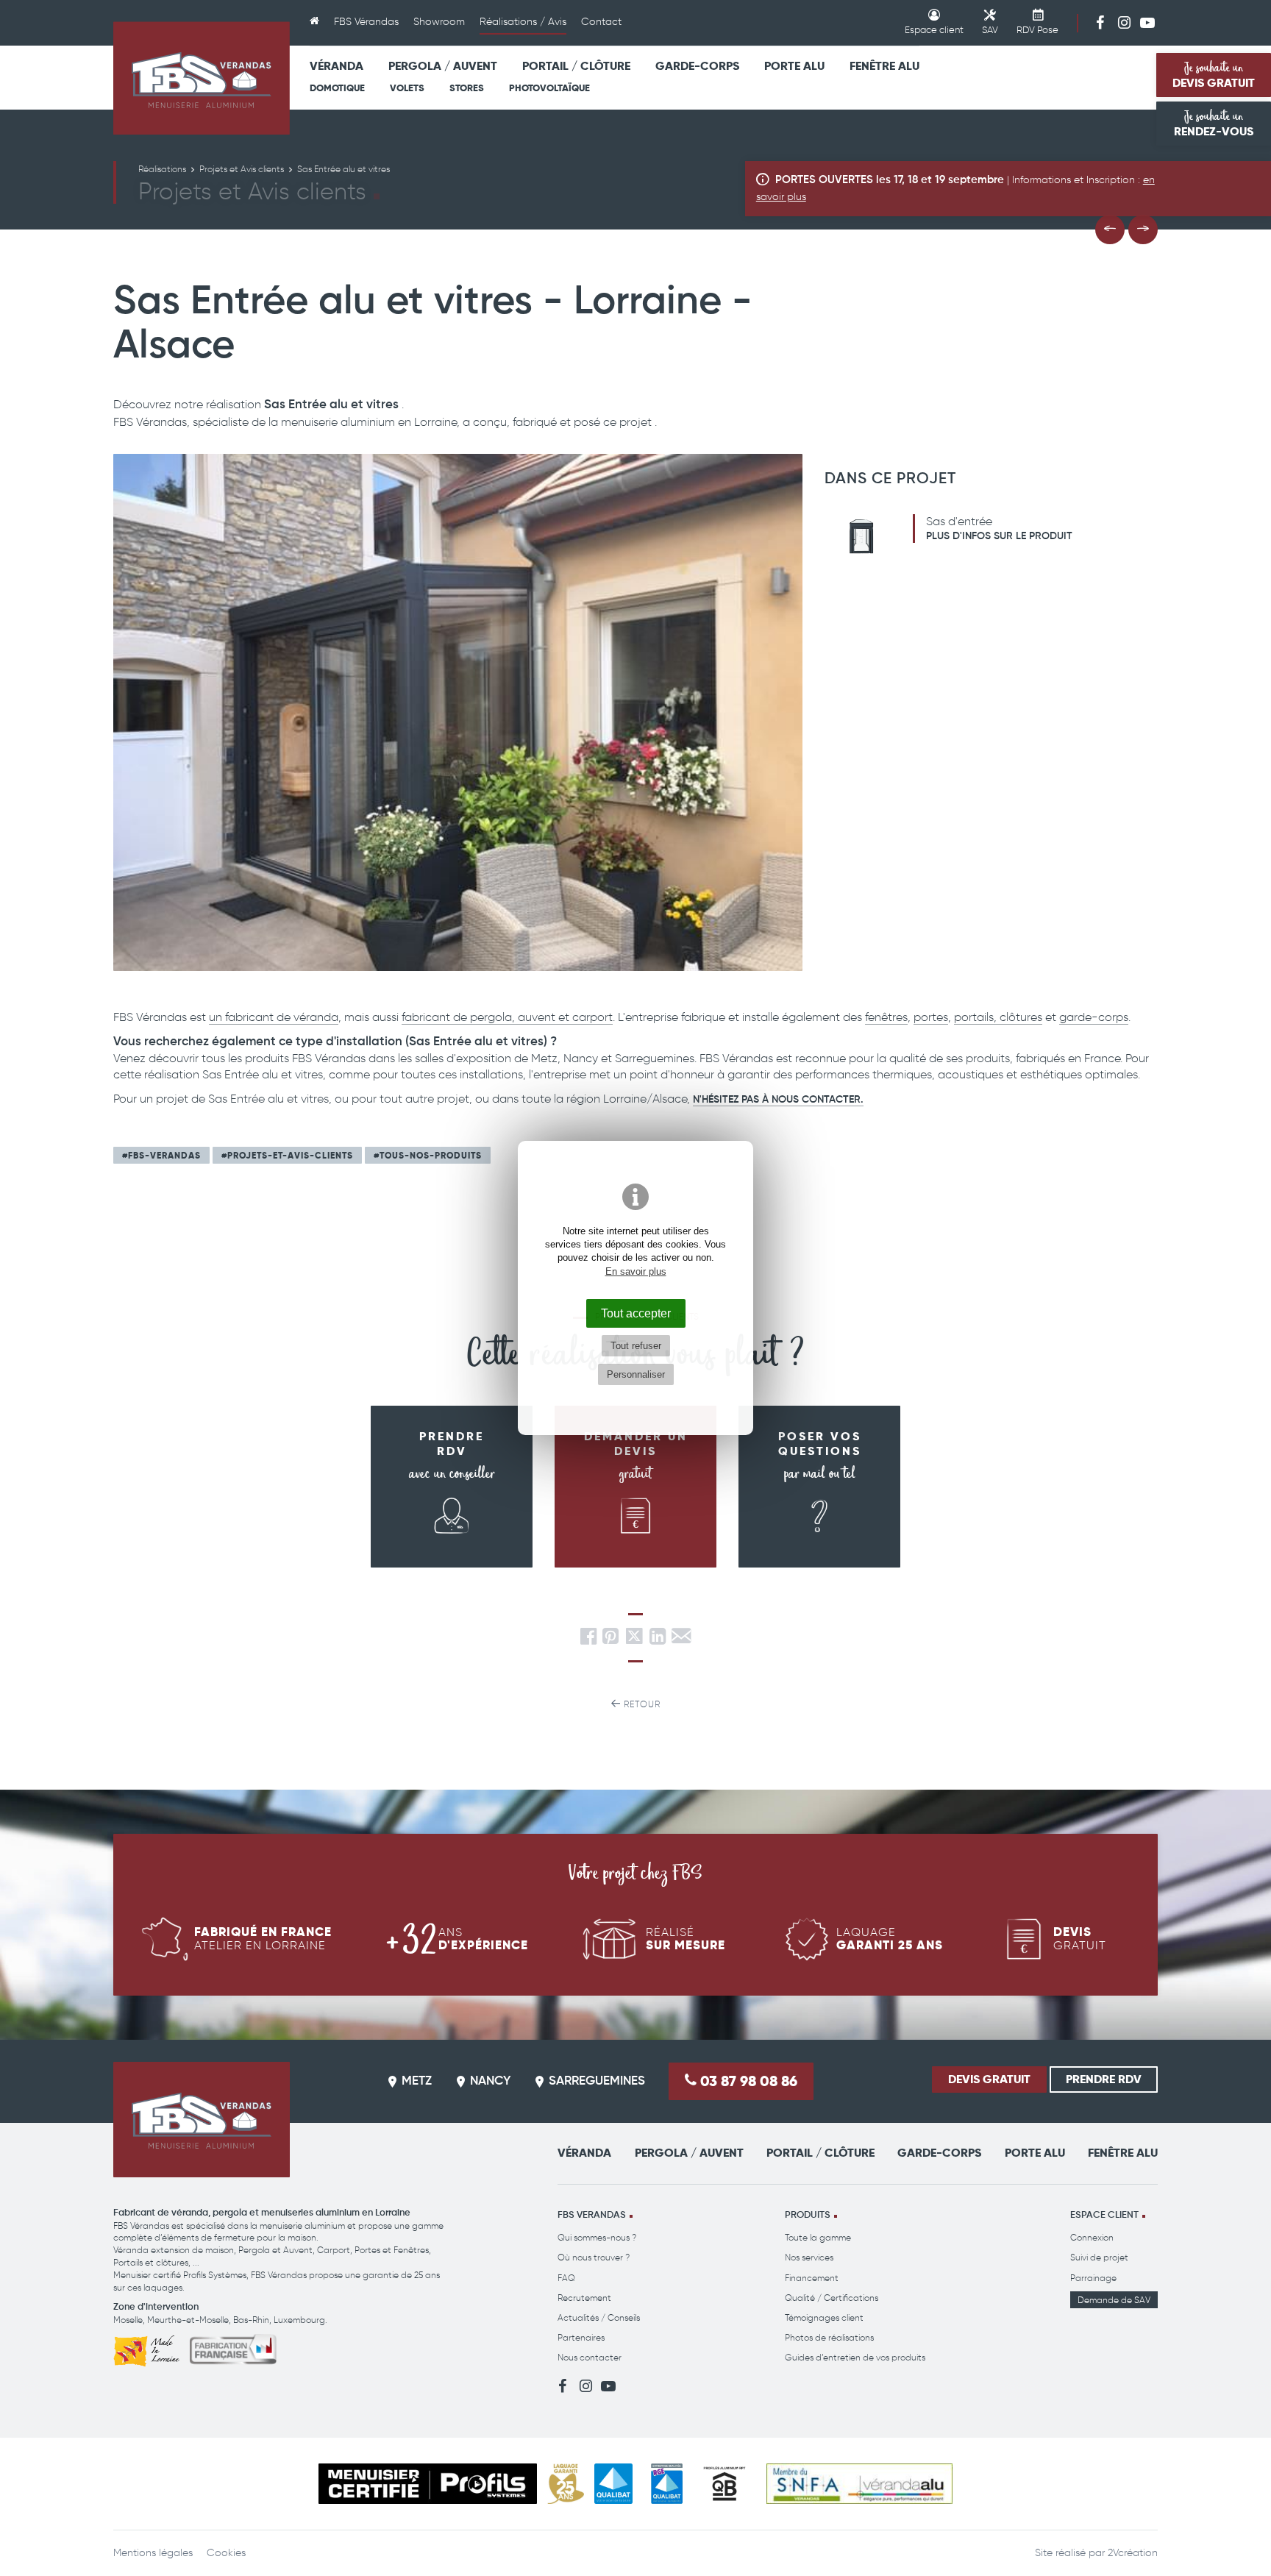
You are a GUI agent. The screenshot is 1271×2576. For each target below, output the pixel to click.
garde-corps (1094, 1017)
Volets (407, 88)
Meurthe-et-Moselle (188, 2320)
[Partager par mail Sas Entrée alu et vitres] (681, 1640)
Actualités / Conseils (599, 2317)
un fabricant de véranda (274, 1017)
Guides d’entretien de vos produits (855, 2357)
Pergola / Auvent (443, 66)
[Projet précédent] (1110, 230)
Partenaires (581, 2337)
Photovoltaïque (549, 88)
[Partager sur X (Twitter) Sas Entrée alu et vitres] (635, 1640)
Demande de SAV (1114, 2300)
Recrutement (584, 2298)
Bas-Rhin (251, 2320)
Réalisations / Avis (523, 22)
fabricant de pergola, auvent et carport (507, 1017)
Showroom (439, 22)
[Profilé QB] (724, 2484)
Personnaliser (636, 1374)
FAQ (566, 2278)
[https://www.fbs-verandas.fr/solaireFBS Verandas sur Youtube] (1147, 22)
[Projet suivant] (1143, 230)
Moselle (128, 2320)
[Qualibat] (614, 2484)
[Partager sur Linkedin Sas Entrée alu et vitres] (658, 1640)
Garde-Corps (697, 66)
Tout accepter (636, 1313)
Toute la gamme (818, 2237)
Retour (641, 1704)
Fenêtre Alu (884, 66)
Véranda (337, 66)
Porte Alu (794, 66)
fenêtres (886, 1017)
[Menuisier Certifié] (428, 2484)
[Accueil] (314, 23)
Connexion (1092, 2237)
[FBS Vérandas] (202, 78)
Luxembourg (299, 2320)
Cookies (226, 2553)
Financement (812, 2278)
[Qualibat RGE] (667, 2484)
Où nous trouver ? (594, 2257)
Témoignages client (824, 2317)
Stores (467, 88)
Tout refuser (636, 1346)
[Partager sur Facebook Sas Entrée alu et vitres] (588, 1640)
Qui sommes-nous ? (597, 2237)
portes (931, 1017)
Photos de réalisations (829, 2337)
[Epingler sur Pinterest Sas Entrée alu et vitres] (610, 1640)
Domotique (337, 88)
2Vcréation (1133, 2553)
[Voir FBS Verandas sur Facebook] (1100, 22)
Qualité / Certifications (832, 2298)
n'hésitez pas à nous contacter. (778, 1100)
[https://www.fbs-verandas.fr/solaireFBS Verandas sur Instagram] (1124, 22)
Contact (601, 22)
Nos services (809, 2257)
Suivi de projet (1099, 2257)
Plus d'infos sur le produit (999, 536)
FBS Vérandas (366, 22)
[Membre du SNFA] (859, 2484)
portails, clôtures (998, 1017)
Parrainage (1093, 2278)
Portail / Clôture (576, 66)
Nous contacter (590, 2357)
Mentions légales (153, 2553)
